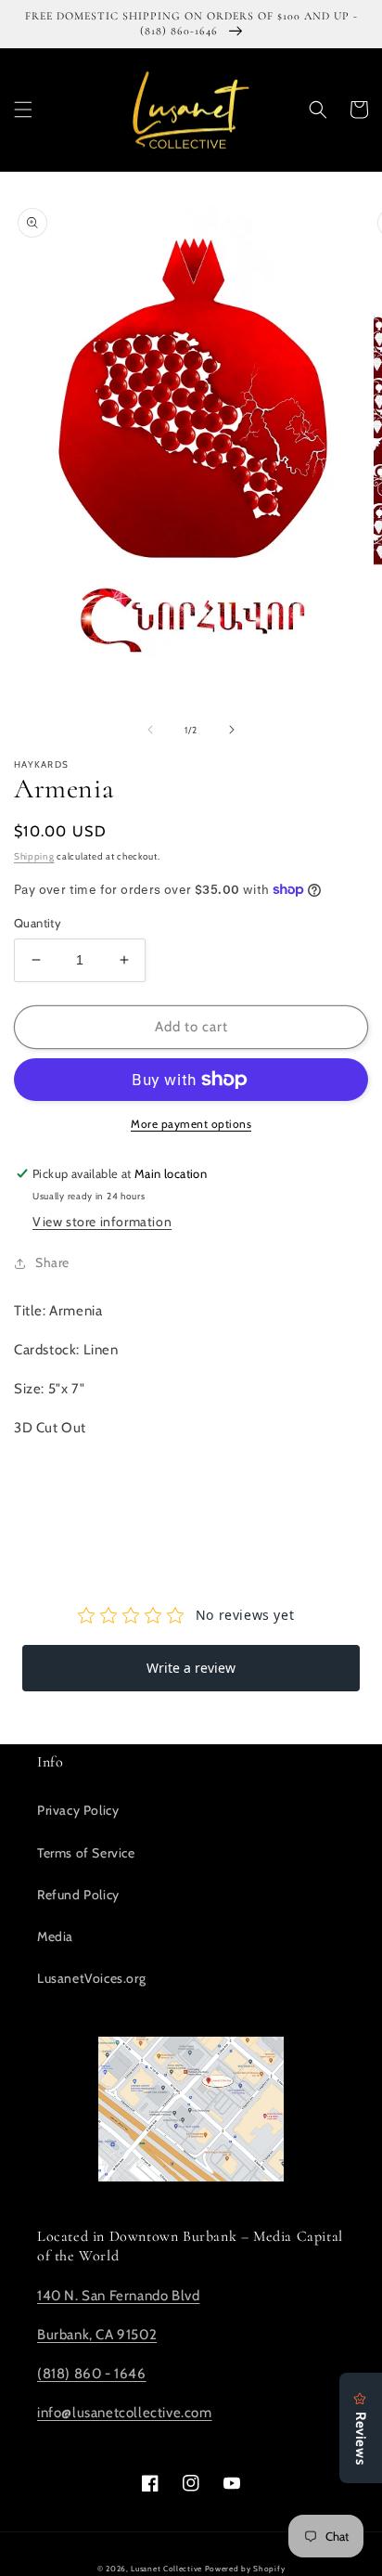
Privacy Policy (78, 1810)
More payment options (191, 1124)
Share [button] (52, 1262)
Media (55, 1936)
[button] (23, 110)
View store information (102, 1222)
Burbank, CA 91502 (97, 2335)
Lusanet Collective (166, 2569)
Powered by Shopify (245, 2569)
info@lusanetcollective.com (125, 2413)
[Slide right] (232, 730)
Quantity (38, 923)
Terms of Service (86, 1853)
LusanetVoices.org (91, 1978)
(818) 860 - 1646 (92, 2374)
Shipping (34, 856)
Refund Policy (78, 1895)
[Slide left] (150, 730)
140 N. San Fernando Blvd (118, 2296)
